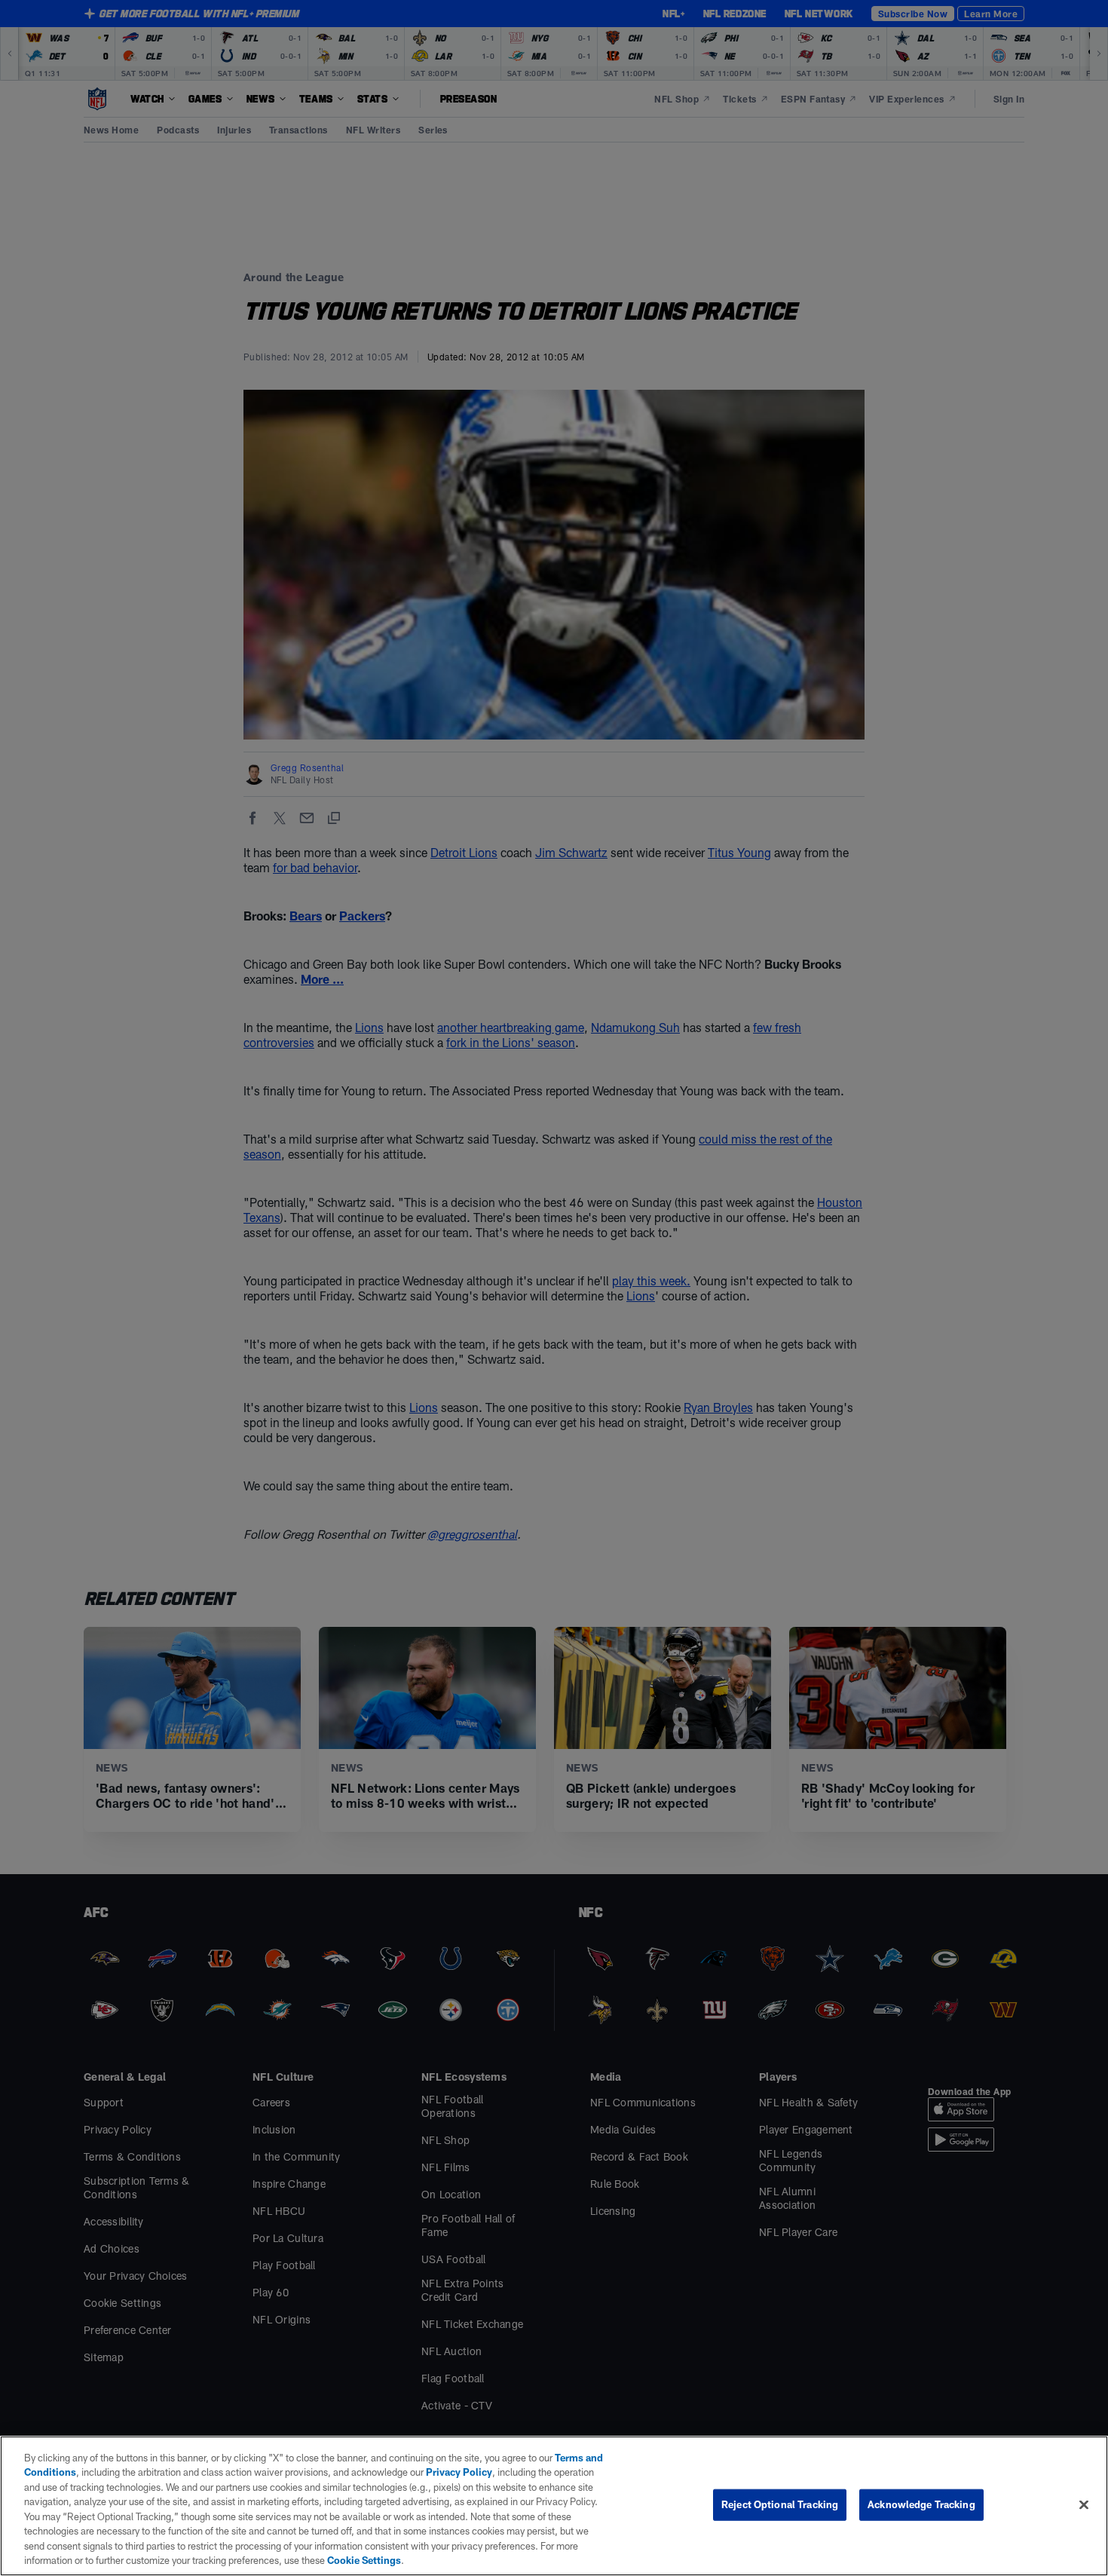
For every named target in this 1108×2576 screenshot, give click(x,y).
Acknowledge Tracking (921, 2504)
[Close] (1084, 2504)
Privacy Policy (459, 2472)
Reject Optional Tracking (780, 2504)
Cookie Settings (364, 2560)
